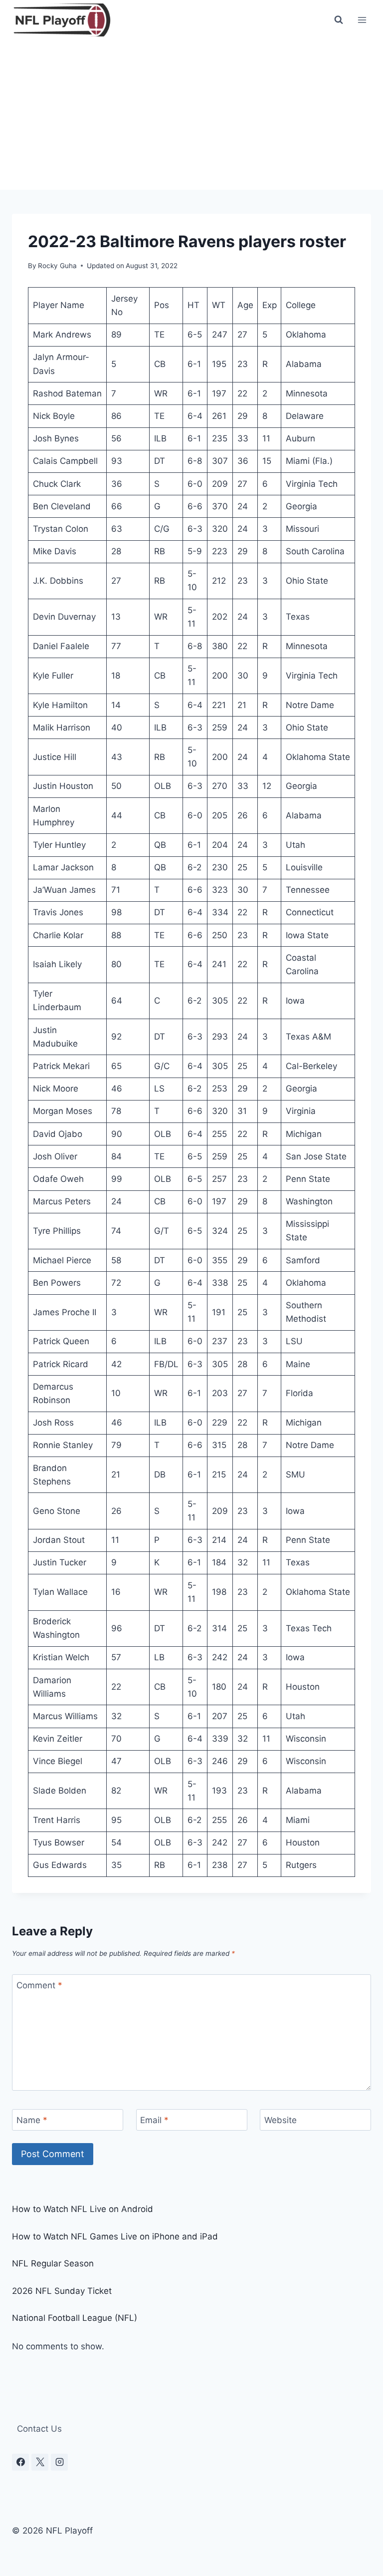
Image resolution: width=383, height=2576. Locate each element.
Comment (39, 1985)
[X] (40, 2462)
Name (32, 2120)
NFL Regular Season (53, 2263)
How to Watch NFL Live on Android (83, 2209)
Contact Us (39, 2429)
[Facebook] (20, 2462)
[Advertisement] (191, 115)
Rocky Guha (57, 266)
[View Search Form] (339, 20)
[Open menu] (362, 20)
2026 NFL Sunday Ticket (62, 2291)
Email (154, 2120)
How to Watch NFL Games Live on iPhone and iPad (115, 2236)
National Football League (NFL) (75, 2318)
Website (281, 2120)
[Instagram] (59, 2462)
